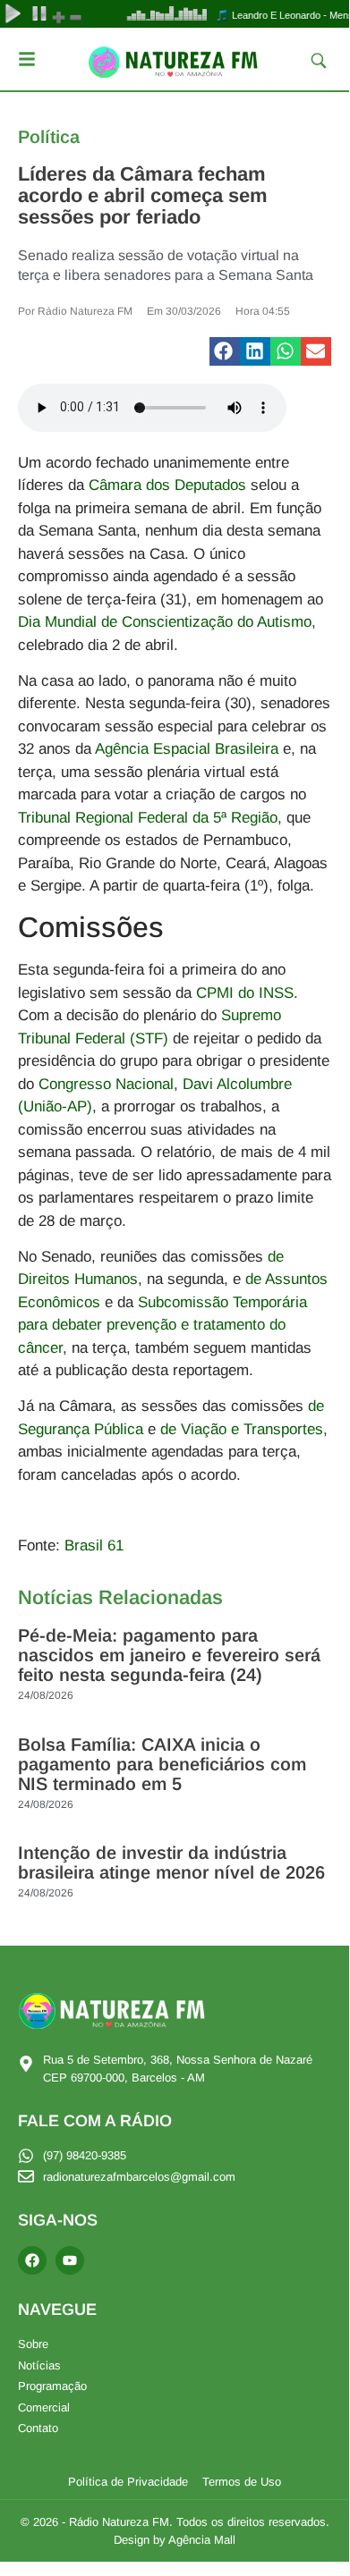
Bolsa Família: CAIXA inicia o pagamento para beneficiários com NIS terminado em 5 (162, 1764)
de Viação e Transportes (242, 1429)
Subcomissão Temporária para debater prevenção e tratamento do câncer (162, 1325)
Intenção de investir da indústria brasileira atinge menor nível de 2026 (171, 1862)
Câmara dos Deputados (167, 485)
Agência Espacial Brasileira (187, 749)
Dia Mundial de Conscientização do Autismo (165, 622)
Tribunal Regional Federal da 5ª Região (148, 818)
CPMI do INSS (245, 993)
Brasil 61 (94, 1546)
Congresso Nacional (106, 1084)
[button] (225, 351)
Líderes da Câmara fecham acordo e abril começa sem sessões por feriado (143, 195)
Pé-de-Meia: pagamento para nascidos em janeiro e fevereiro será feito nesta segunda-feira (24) (169, 1655)
